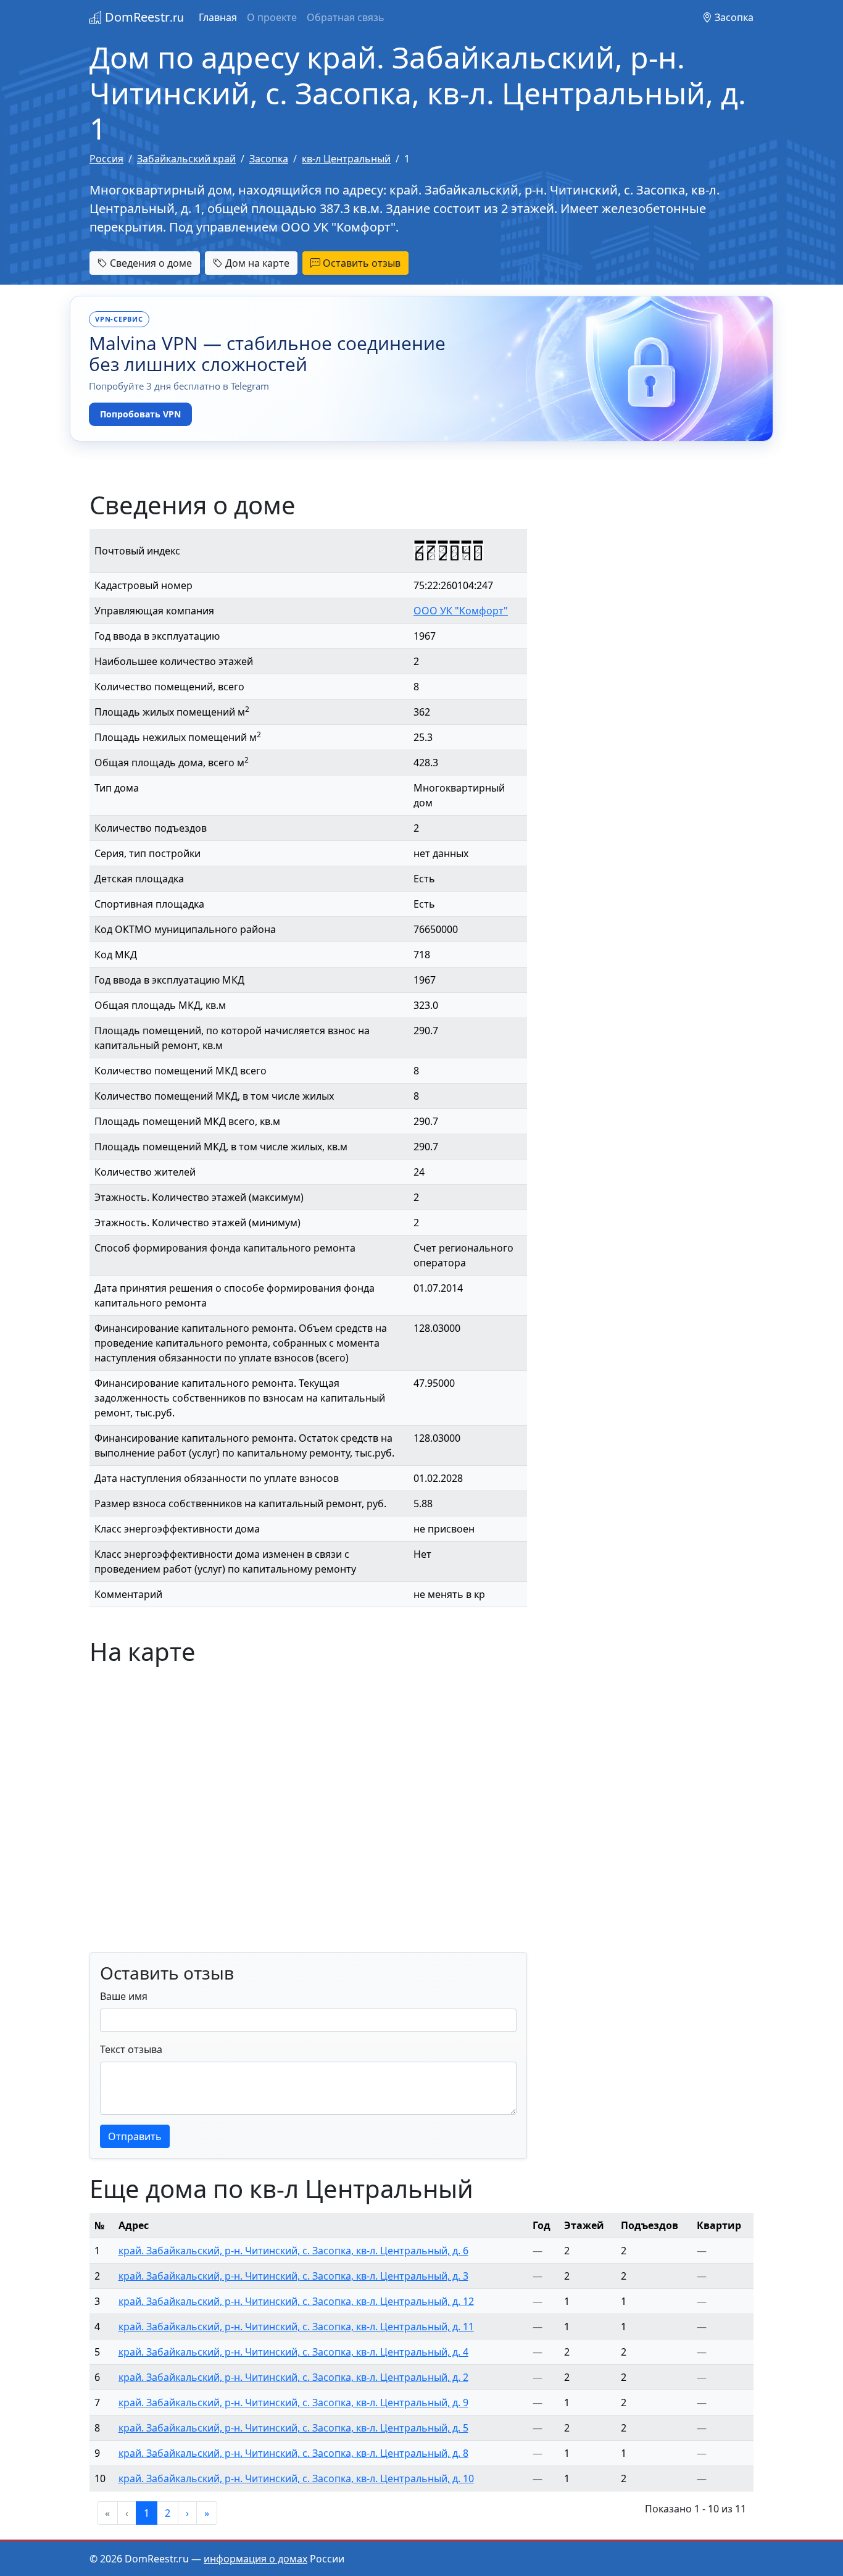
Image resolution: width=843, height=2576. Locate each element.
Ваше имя (124, 1996)
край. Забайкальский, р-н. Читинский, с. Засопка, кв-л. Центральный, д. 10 (296, 2478)
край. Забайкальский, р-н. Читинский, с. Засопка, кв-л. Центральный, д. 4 (293, 2352)
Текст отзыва (131, 2049)
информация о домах (255, 2559)
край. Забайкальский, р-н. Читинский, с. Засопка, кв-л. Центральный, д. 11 (296, 2327)
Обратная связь (346, 17)
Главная (218, 17)
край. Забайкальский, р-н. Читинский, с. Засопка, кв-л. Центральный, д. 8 (293, 2453)
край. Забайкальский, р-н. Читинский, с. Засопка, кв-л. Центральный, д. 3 (293, 2276)
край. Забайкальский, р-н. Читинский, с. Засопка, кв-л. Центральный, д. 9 (293, 2402)
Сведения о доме (150, 263)
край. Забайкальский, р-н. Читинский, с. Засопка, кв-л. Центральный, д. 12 (296, 2301)
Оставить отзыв (360, 263)
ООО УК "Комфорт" (461, 611)
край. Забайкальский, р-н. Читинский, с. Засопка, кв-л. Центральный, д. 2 (293, 2377)
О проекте (272, 17)
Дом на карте (256, 263)
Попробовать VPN (140, 414)
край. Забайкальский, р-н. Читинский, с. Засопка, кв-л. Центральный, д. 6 (293, 2251)
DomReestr (143, 17)
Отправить (135, 2136)
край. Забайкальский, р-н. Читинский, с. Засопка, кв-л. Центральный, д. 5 (293, 2428)
